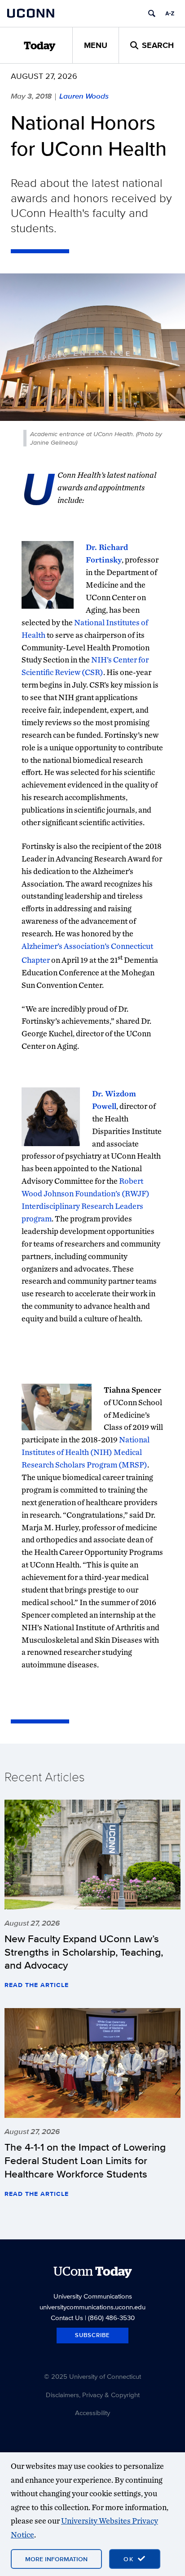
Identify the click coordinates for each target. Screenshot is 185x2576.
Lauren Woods (84, 96)
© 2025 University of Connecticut (92, 2376)
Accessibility (92, 2413)
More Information (56, 2559)
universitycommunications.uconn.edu (92, 2307)
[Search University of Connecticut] (152, 13)
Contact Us (67, 2318)
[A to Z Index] (170, 13)
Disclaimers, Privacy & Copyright (93, 2395)
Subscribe (92, 2335)
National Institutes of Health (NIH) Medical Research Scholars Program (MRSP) (86, 1452)
